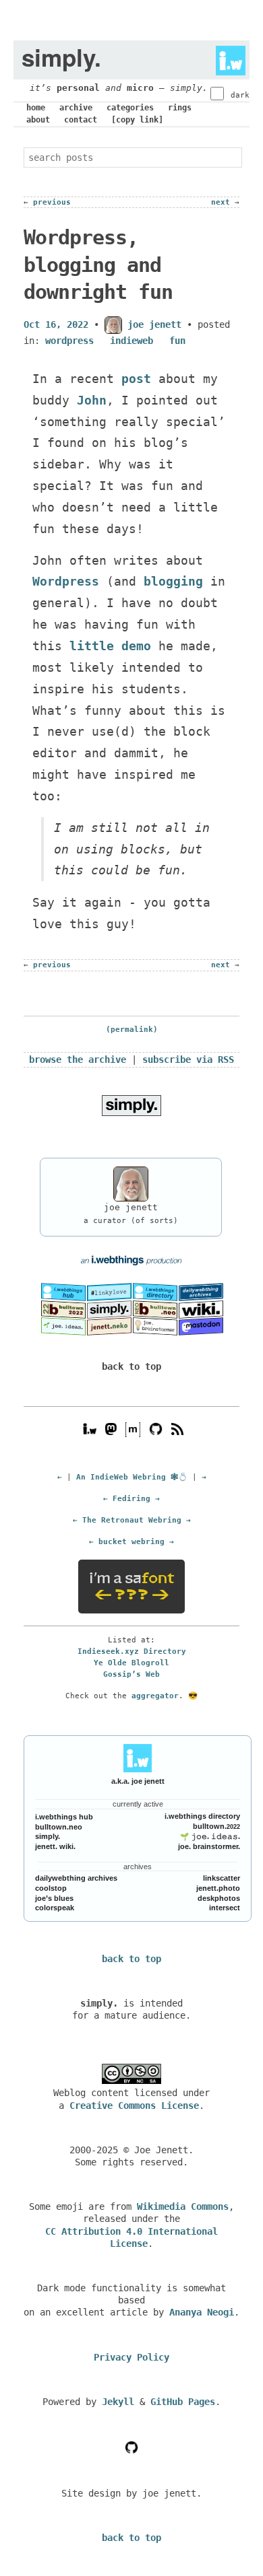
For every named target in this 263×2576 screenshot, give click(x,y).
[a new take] (63, 1309)
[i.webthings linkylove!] (109, 1292)
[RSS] (177, 1429)
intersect (225, 1908)
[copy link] (137, 120)
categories (130, 108)
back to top (131, 1366)
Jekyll (118, 2402)
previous (52, 202)
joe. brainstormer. (209, 1846)
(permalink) (132, 1030)
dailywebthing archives (76, 1878)
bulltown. (216, 1826)
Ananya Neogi (202, 2312)
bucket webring (131, 1541)
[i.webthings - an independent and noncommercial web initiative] (227, 57)
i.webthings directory (202, 1816)
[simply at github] (131, 2447)
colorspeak (55, 1908)
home (36, 108)
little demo (110, 646)
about (38, 120)
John (92, 400)
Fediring (131, 1498)
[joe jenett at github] (156, 1429)
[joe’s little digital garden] (63, 1326)
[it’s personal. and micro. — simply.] (109, 1309)
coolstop (51, 1888)
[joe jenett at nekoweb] (109, 1326)
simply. (48, 1836)
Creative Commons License (134, 2105)
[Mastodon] (111, 1429)
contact (81, 120)
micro (140, 88)
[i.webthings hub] (90, 1429)
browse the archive (78, 1059)
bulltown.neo (59, 1827)
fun (177, 341)
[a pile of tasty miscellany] (201, 1309)
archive (76, 108)
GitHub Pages (183, 2402)
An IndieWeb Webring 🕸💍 (132, 1477)
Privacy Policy (131, 2357)
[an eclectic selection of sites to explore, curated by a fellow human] (155, 1292)
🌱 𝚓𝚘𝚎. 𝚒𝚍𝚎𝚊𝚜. (210, 1836)
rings (180, 108)
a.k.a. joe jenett (138, 1781)
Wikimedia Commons (183, 2206)
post (136, 379)
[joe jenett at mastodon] (201, 1326)
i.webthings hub (64, 1817)
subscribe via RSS (188, 1059)
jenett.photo (218, 1888)
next (221, 202)
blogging (173, 581)
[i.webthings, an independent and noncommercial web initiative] (63, 1292)
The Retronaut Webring (132, 1520)
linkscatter (222, 1878)
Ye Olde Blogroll (131, 1663)
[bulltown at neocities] (155, 1309)
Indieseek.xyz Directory (132, 1651)
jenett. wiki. (55, 1846)
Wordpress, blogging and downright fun (98, 265)
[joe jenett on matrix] (131, 1429)
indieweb (131, 341)
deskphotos (219, 1898)
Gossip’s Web (131, 1674)
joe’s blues (54, 1898)
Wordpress (66, 581)
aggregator (155, 1696)
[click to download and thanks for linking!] (131, 1105)
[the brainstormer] (155, 1326)
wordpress (69, 341)
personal (78, 88)
